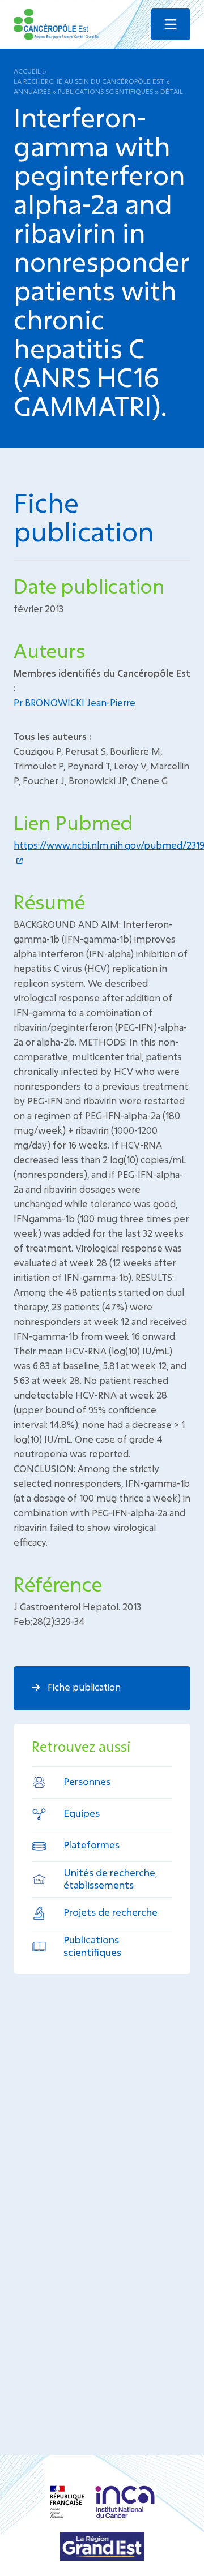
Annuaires (32, 91)
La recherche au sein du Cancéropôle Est (89, 81)
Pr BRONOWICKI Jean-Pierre (75, 702)
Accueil (27, 71)
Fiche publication (83, 1687)
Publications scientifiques (105, 91)
